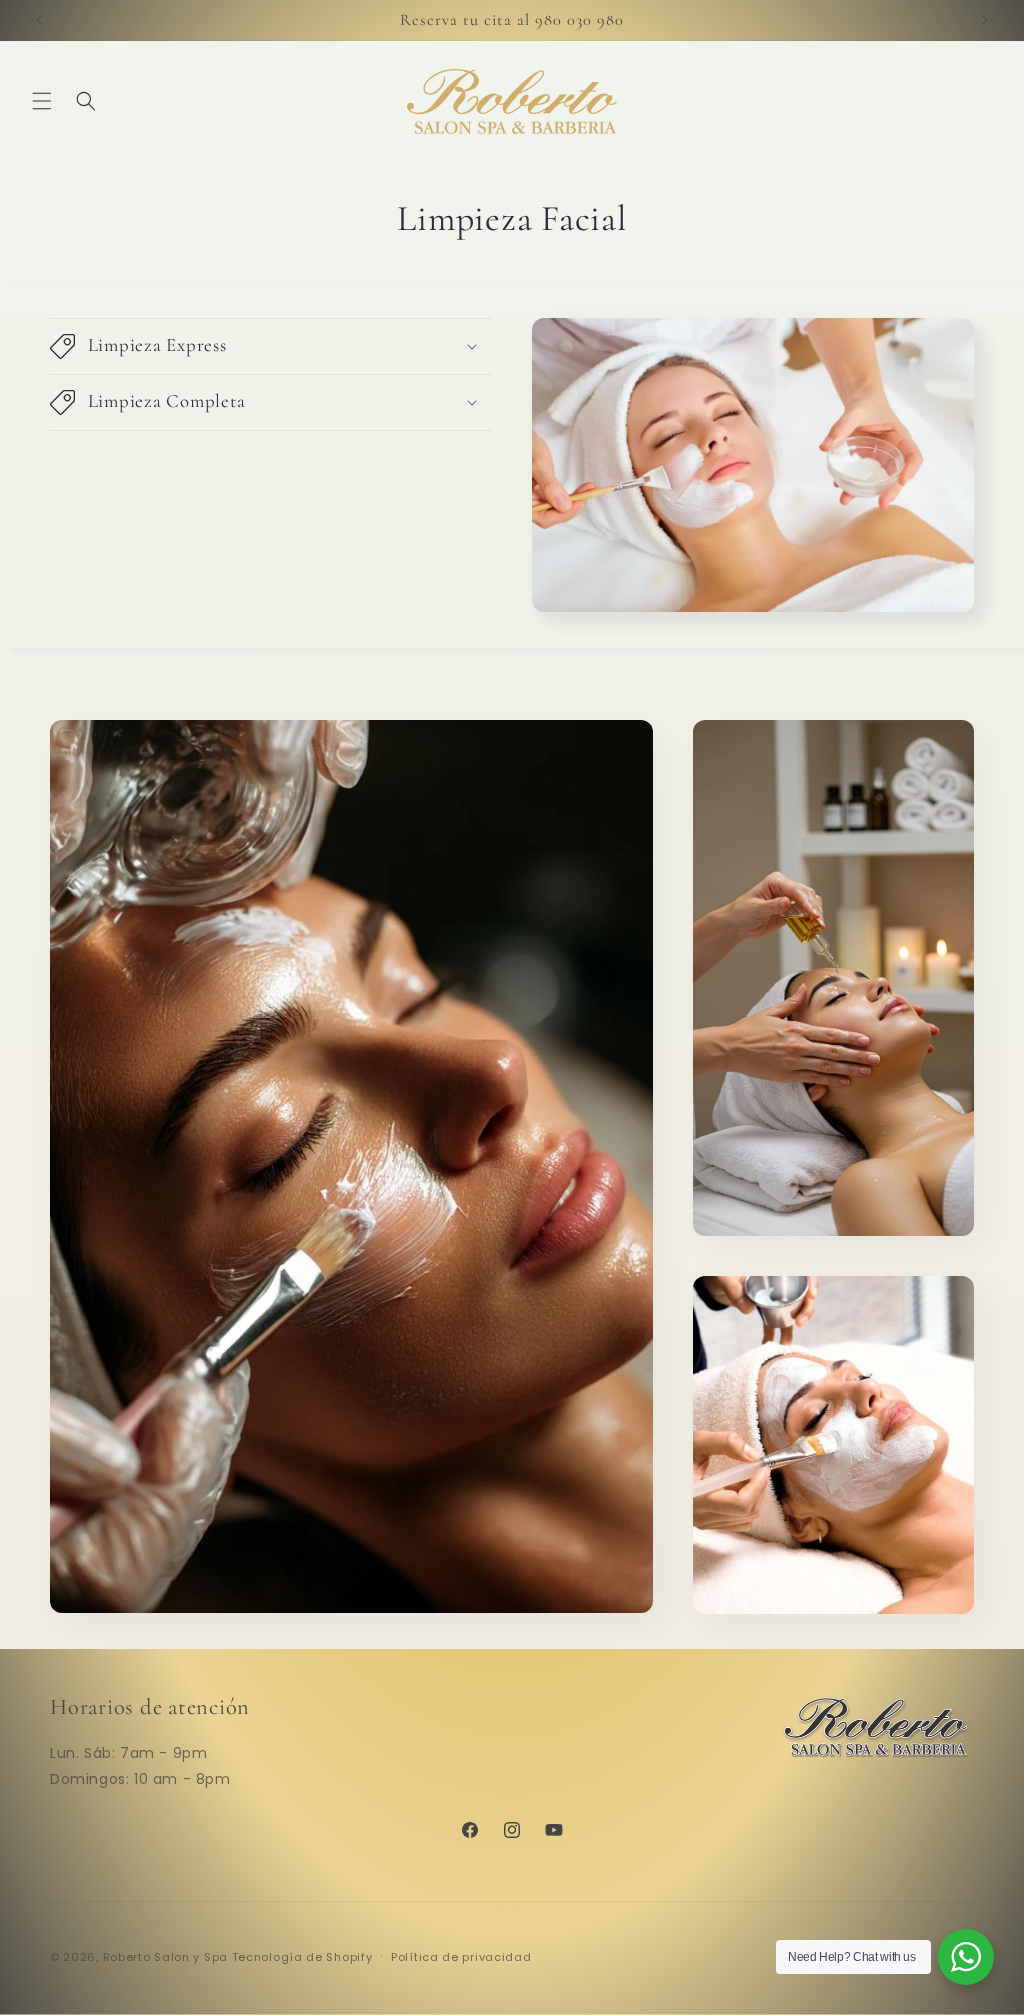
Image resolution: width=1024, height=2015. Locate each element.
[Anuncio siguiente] (985, 20)
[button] (42, 101)
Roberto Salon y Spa (165, 1957)
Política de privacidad (461, 1957)
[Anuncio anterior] (39, 20)
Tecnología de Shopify (302, 1957)
